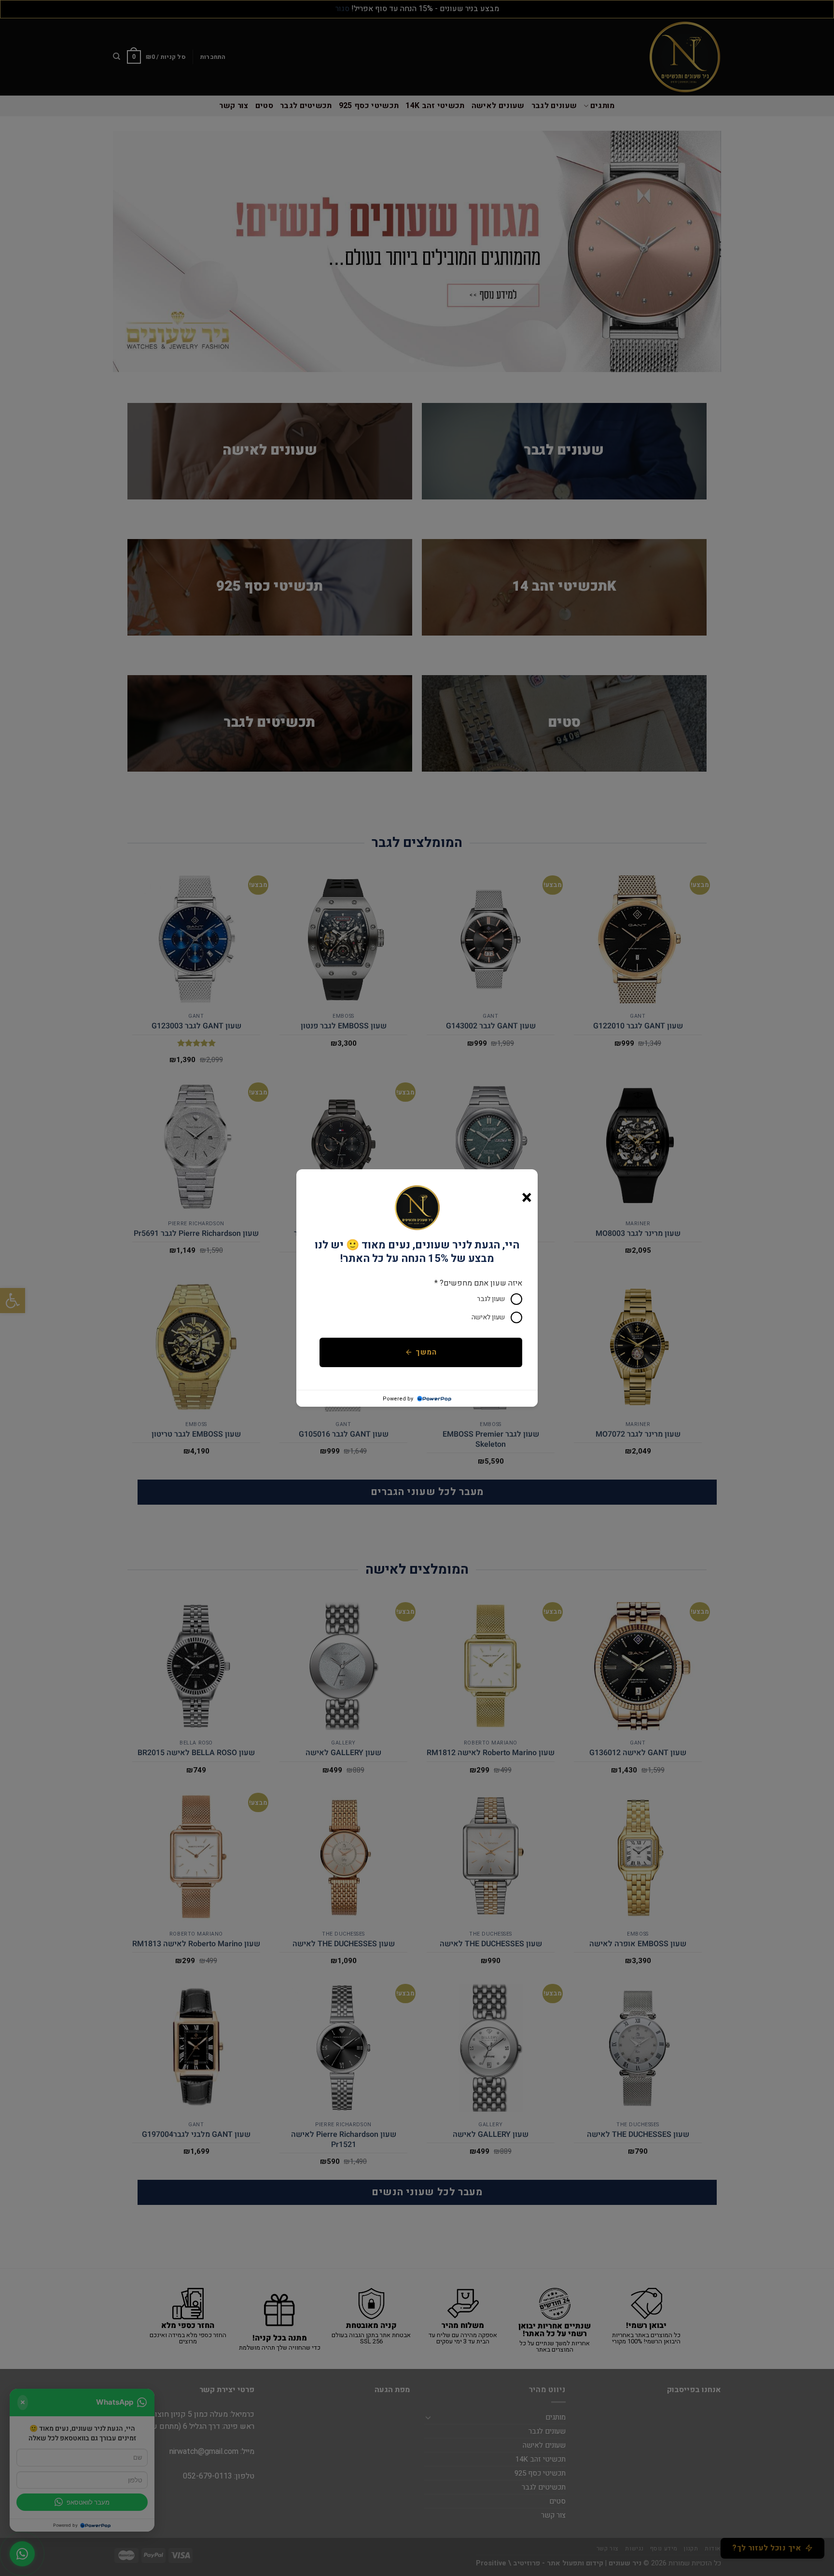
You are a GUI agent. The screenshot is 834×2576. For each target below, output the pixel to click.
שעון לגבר (491, 1299)
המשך (426, 1352)
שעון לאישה (488, 1317)
